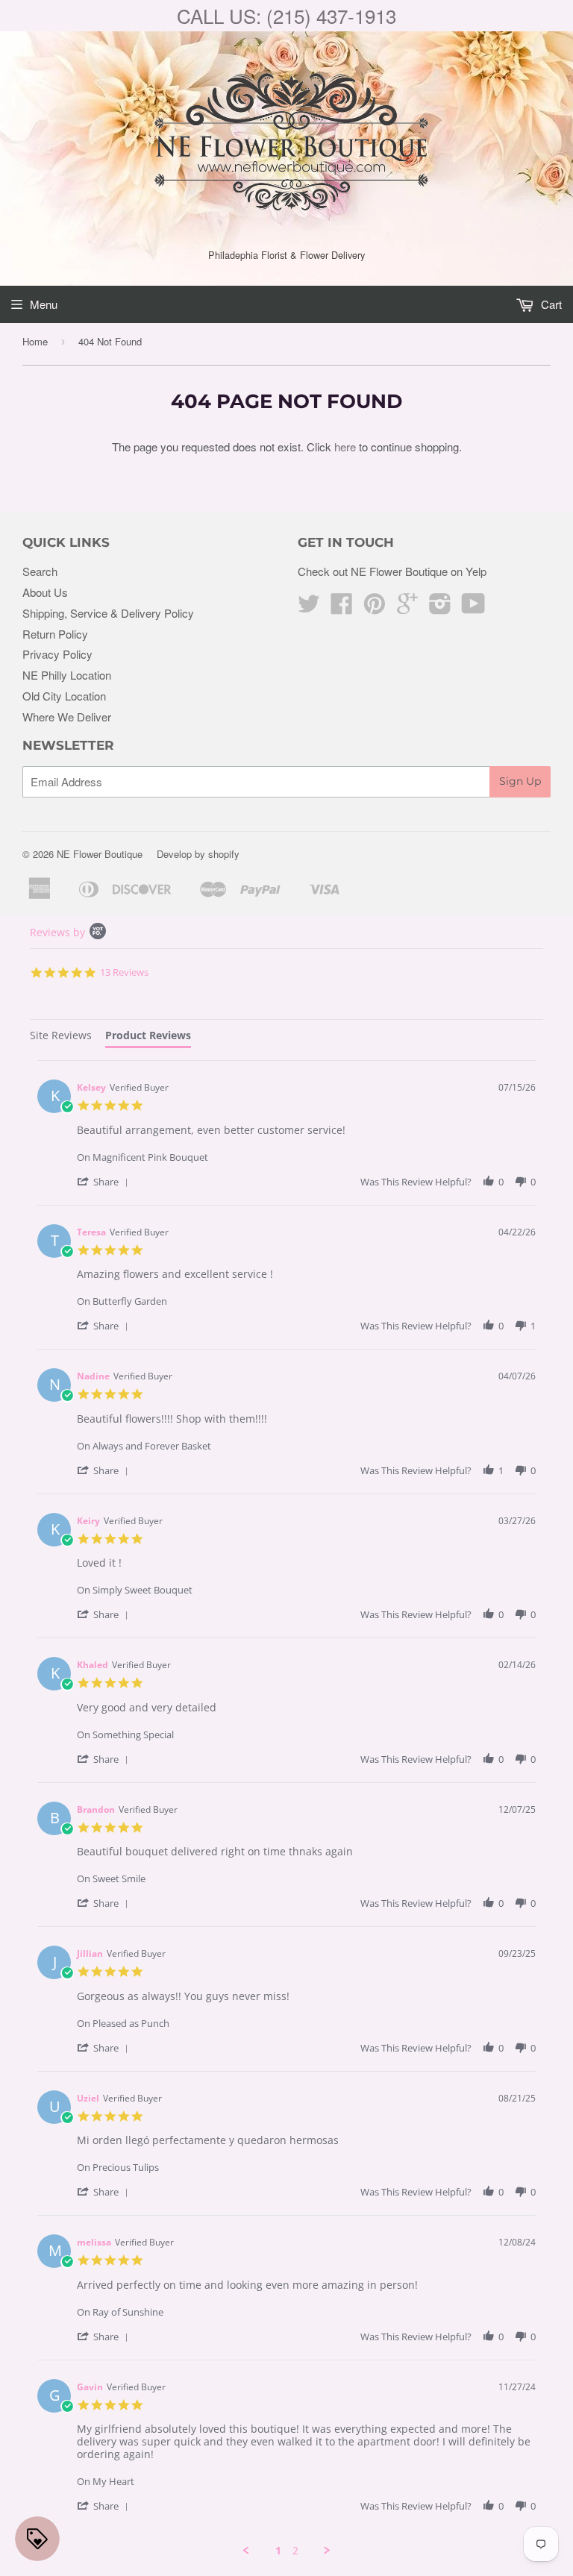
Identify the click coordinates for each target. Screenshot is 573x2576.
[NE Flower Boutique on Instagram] (440, 608)
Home (35, 341)
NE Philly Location (67, 675)
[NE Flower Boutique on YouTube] (473, 608)
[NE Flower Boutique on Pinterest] (375, 608)
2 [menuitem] (295, 2551)
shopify (224, 854)
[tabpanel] (286, 1809)
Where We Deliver (67, 717)
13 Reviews (124, 972)
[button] (105, 1181)
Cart (550, 304)
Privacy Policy (57, 654)
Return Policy (55, 634)
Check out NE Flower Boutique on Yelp (392, 571)
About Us (45, 592)
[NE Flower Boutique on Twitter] (309, 608)
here (345, 446)
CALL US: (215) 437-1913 (286, 15)
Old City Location (64, 696)
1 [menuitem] (278, 2551)
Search (40, 571)
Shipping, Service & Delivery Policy (108, 613)
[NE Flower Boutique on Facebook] (342, 608)
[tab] (61, 1037)
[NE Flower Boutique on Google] (407, 608)
